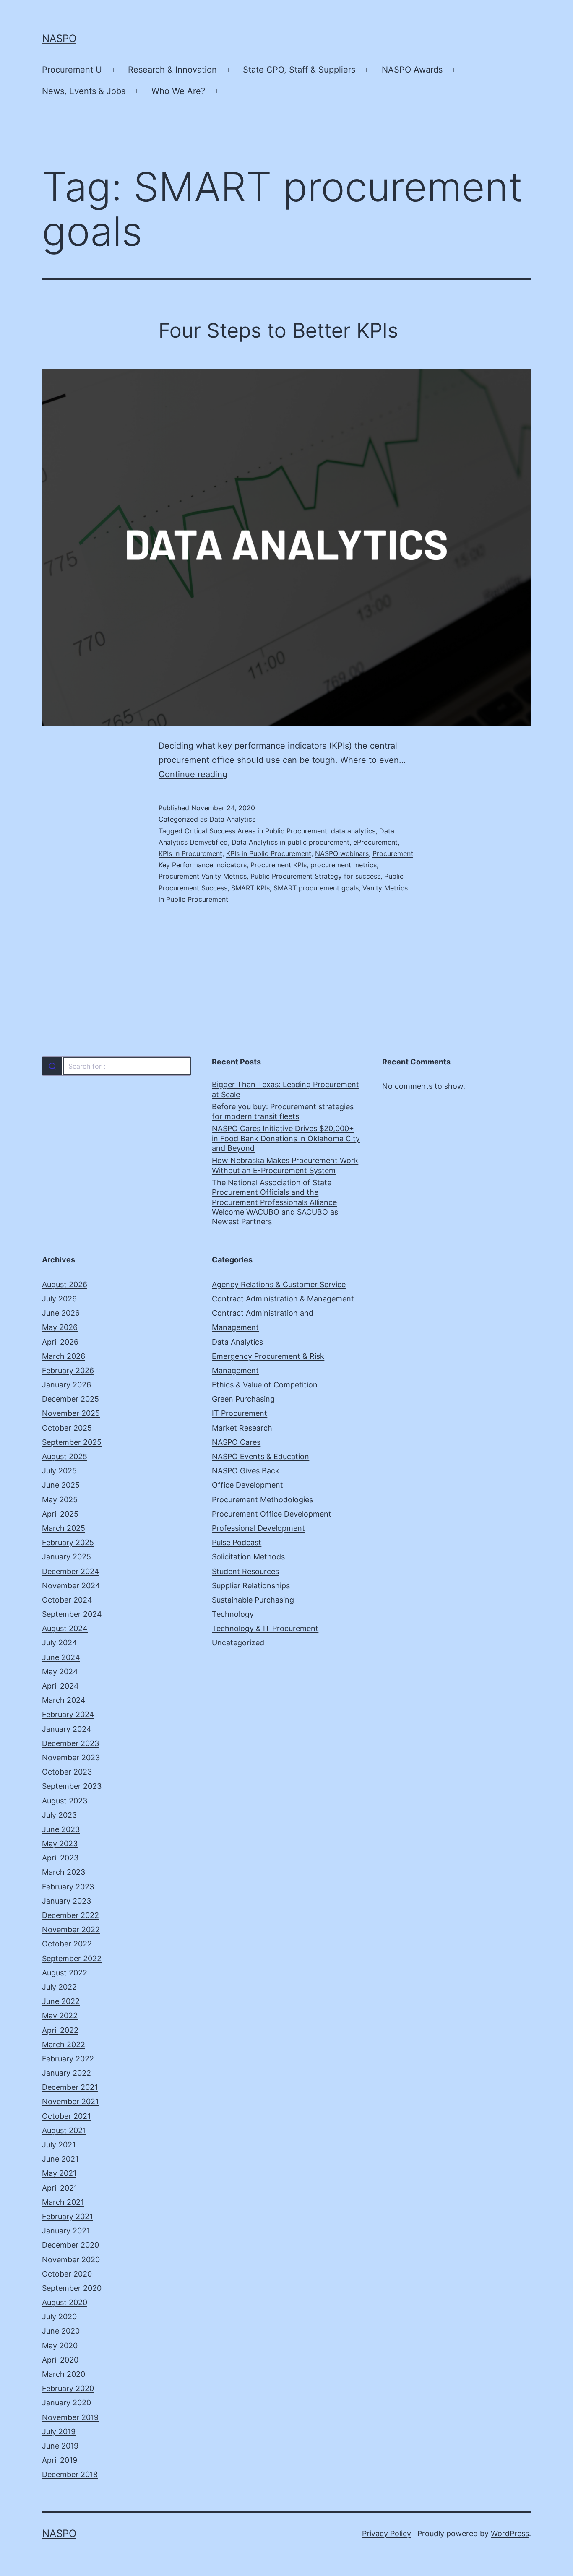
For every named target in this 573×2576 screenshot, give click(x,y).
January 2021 (66, 2231)
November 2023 (71, 1758)
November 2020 (71, 2260)
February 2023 (68, 1887)
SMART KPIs (250, 888)
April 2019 (60, 2460)
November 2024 (71, 1586)
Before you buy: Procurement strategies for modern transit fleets (283, 1111)
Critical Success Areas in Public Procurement (256, 831)
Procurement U (72, 70)
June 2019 (60, 2446)
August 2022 (65, 1973)
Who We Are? (178, 91)
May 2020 (60, 2346)
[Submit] (52, 1066)
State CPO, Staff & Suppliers (299, 70)
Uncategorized (238, 1643)
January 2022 (66, 2073)
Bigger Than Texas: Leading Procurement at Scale (285, 1089)
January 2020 (66, 2403)
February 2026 (68, 1370)
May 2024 (60, 1672)
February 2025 (68, 1542)
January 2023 (66, 1901)
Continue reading (193, 774)
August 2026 (65, 1284)
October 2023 (67, 1772)
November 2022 (71, 1929)
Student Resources (245, 1571)
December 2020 (70, 2245)
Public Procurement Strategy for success (315, 876)
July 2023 (59, 1815)
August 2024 (65, 1628)
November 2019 (70, 2417)
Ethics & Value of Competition (265, 1385)
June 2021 (60, 2159)
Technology (233, 1614)
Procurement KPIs (279, 865)
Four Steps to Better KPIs (278, 330)
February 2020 (68, 2388)
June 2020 (61, 2331)
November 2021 (70, 2101)
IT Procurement (240, 1413)
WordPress (510, 2533)
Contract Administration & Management (283, 1299)
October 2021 (66, 2116)
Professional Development (258, 1528)
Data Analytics (232, 819)
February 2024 (68, 1714)
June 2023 (61, 1829)
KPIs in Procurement (190, 853)
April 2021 (60, 2188)
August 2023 (65, 1801)
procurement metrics (344, 865)
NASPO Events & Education (260, 1456)
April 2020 (60, 2360)
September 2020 (72, 2288)
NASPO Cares (236, 1442)
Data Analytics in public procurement (290, 842)
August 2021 (64, 2130)
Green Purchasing (243, 1399)
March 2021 (63, 2202)
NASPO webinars (342, 853)
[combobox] (116, 1066)
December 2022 (70, 1915)
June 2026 (61, 1313)
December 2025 (70, 1399)
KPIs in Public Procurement (269, 853)
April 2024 (60, 1686)
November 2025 (71, 1413)
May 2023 (60, 1844)
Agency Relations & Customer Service (279, 1284)
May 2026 (60, 1327)
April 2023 (60, 1858)
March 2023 (64, 1872)
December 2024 (71, 1571)
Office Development (247, 1485)
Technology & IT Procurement (265, 1628)
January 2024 (67, 1729)
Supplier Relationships (251, 1586)
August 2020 (65, 2302)
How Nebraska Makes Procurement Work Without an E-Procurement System (285, 1165)
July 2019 (59, 2432)
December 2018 (70, 2474)
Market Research (242, 1428)
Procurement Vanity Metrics (203, 876)
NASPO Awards (412, 70)
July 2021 (59, 2145)
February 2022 (68, 2059)
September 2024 (72, 1614)
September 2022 (72, 1958)
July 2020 (59, 2317)
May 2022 (60, 2015)
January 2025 (66, 1557)
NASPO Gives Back (246, 1471)
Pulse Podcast (237, 1542)
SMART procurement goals (316, 888)
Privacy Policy (387, 2533)
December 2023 (70, 1743)
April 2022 (60, 2030)
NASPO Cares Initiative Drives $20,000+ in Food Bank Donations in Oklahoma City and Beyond (286, 1138)
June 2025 (61, 1485)
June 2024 (61, 1657)
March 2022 (64, 2044)
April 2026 (60, 1342)
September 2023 (72, 1786)
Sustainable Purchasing (253, 1600)
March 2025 (64, 1528)
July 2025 (59, 1471)
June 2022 (61, 2001)
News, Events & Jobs (84, 91)
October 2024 (67, 1600)
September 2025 (72, 1442)
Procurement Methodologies (262, 1500)
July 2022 (59, 1987)
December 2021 (70, 2087)
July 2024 (60, 1643)
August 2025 (65, 1456)
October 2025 (67, 1428)
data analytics (353, 831)
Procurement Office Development (272, 1514)
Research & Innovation (172, 70)
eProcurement (375, 842)
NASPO (59, 38)
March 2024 (64, 1700)
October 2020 (67, 2274)
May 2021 (59, 2173)
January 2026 (66, 1385)
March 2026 (64, 1356)
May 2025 (60, 1500)
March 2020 (64, 2374)
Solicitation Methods (248, 1557)
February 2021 (67, 2216)
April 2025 (60, 1514)
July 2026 (59, 1299)
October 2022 (67, 1944)
